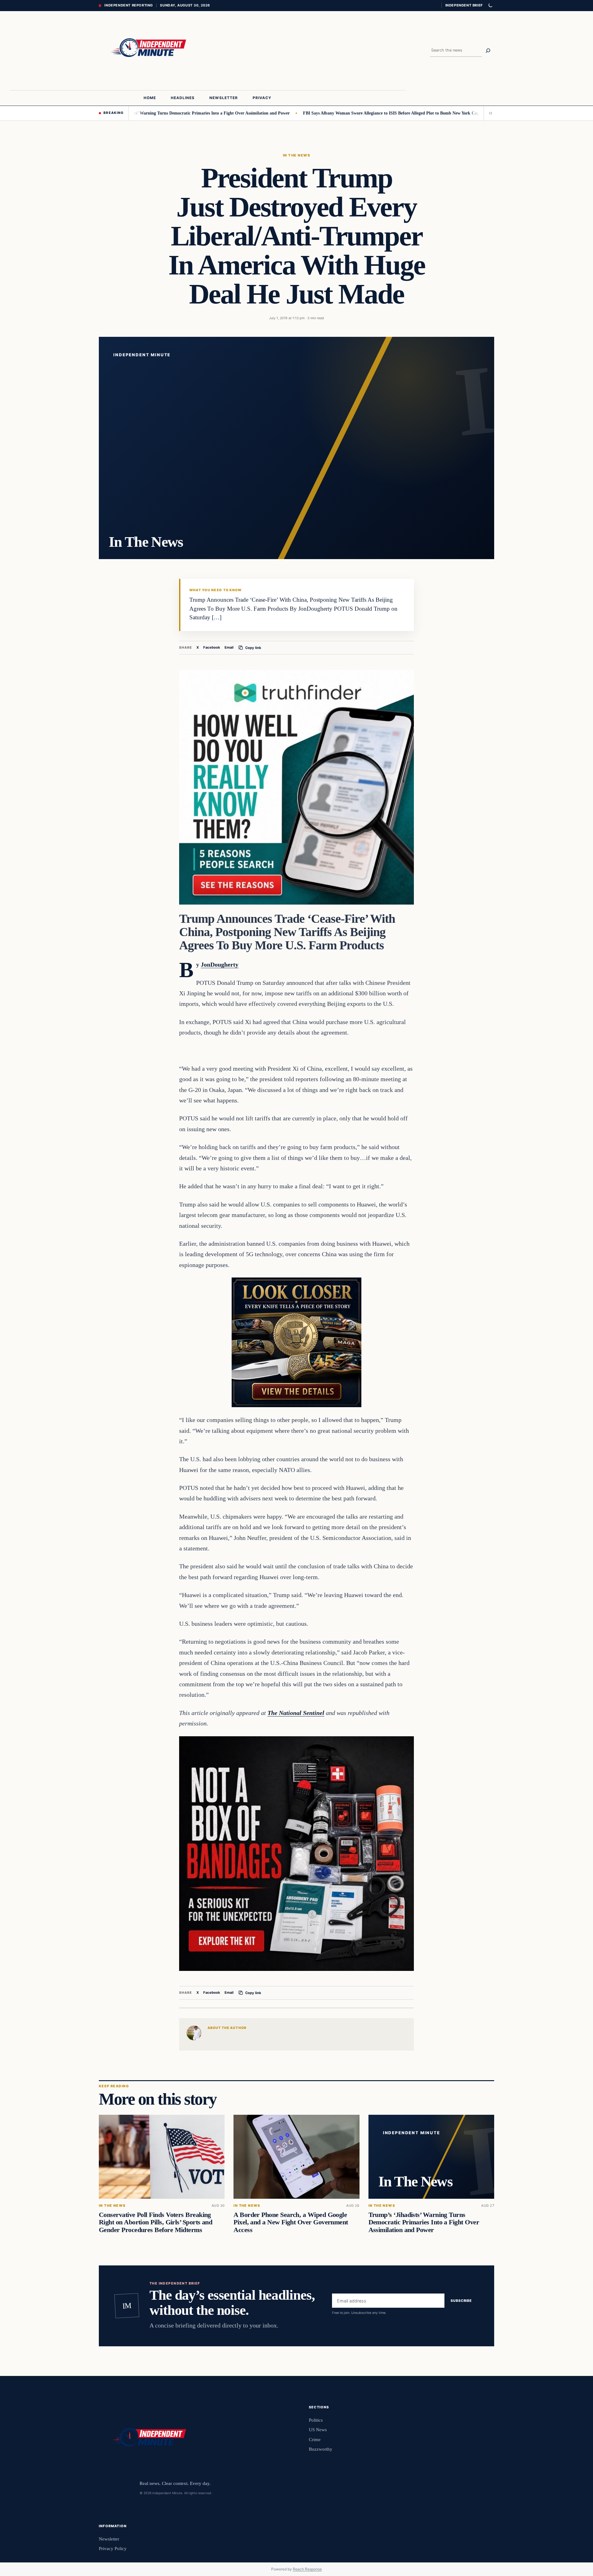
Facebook (212, 647)
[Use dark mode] (490, 6)
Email (229, 647)
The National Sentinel (296, 1713)
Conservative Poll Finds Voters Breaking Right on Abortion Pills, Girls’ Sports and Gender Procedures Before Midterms (156, 2222)
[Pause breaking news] (489, 113)
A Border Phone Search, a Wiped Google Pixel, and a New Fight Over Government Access (291, 2222)
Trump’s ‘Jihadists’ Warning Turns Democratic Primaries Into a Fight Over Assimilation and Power (132, 113)
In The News (296, 155)
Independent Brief (464, 5)
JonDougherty (220, 964)
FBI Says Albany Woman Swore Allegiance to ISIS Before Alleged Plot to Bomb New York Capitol (331, 113)
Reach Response (307, 2569)
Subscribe (461, 2301)
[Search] (488, 51)
